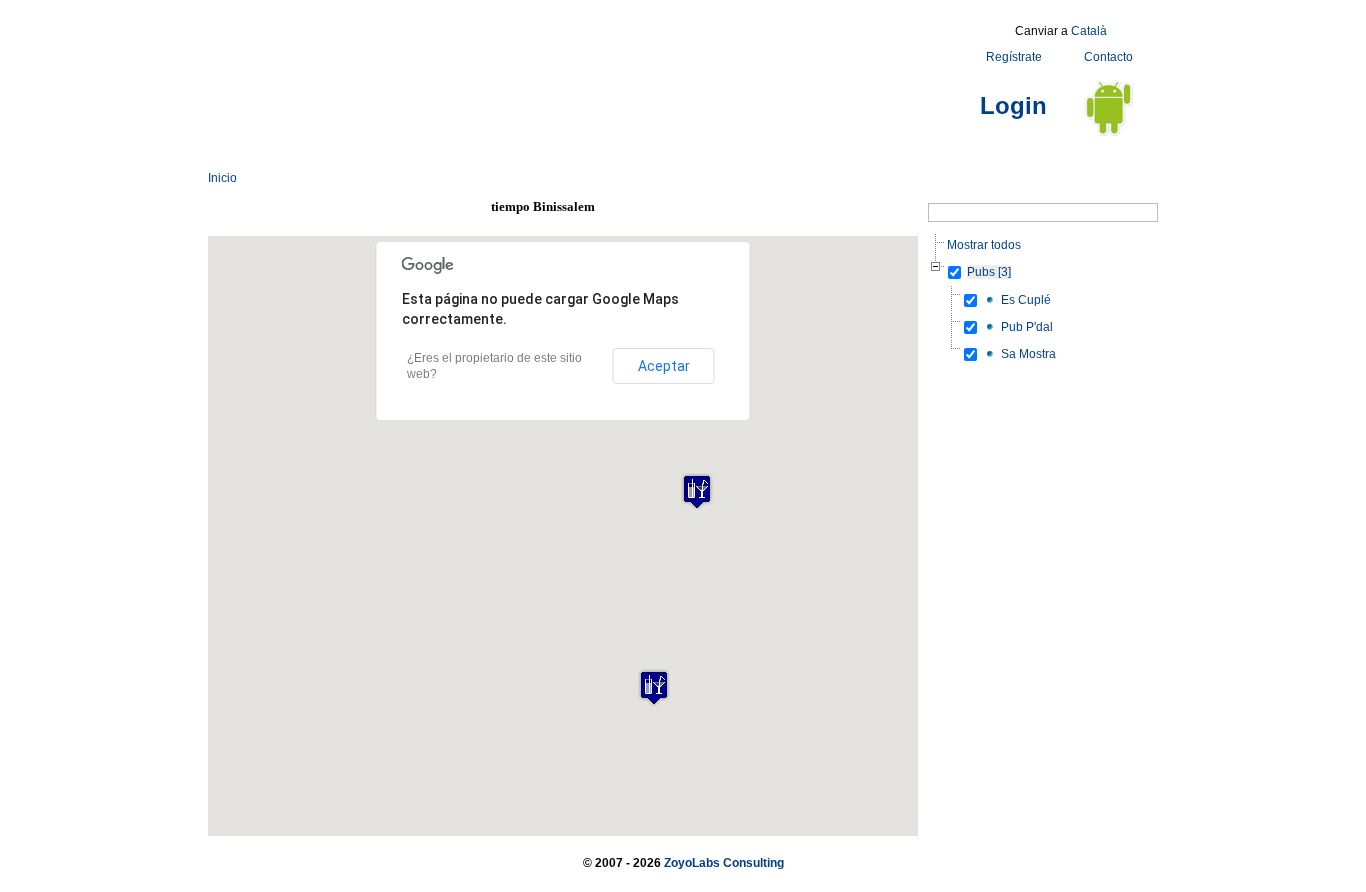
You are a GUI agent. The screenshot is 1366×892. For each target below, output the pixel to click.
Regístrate (1014, 57)
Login (1013, 105)
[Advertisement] (572, 63)
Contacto (1108, 57)
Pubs (989, 272)
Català (1089, 31)
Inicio (222, 178)
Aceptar (664, 366)
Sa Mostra (1028, 354)
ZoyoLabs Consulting (724, 863)
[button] (654, 687)
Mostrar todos (984, 245)
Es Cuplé (1026, 300)
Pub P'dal (1027, 327)
